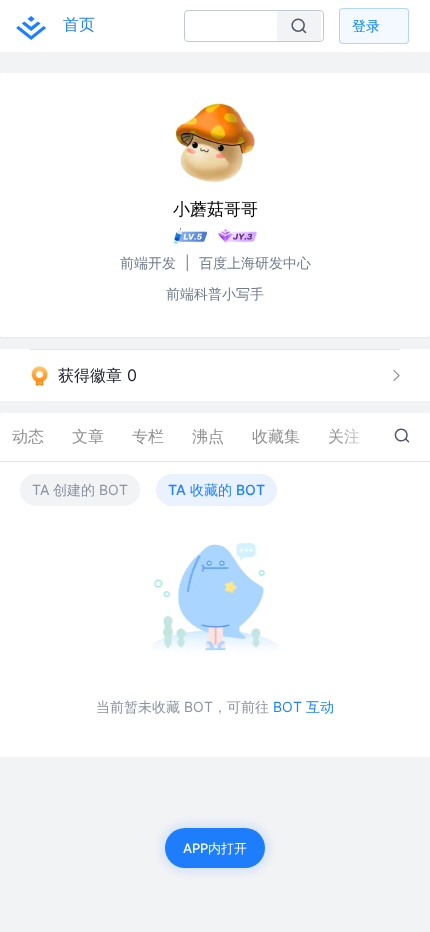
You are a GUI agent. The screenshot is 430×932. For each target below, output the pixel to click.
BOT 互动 (303, 706)
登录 (366, 25)
